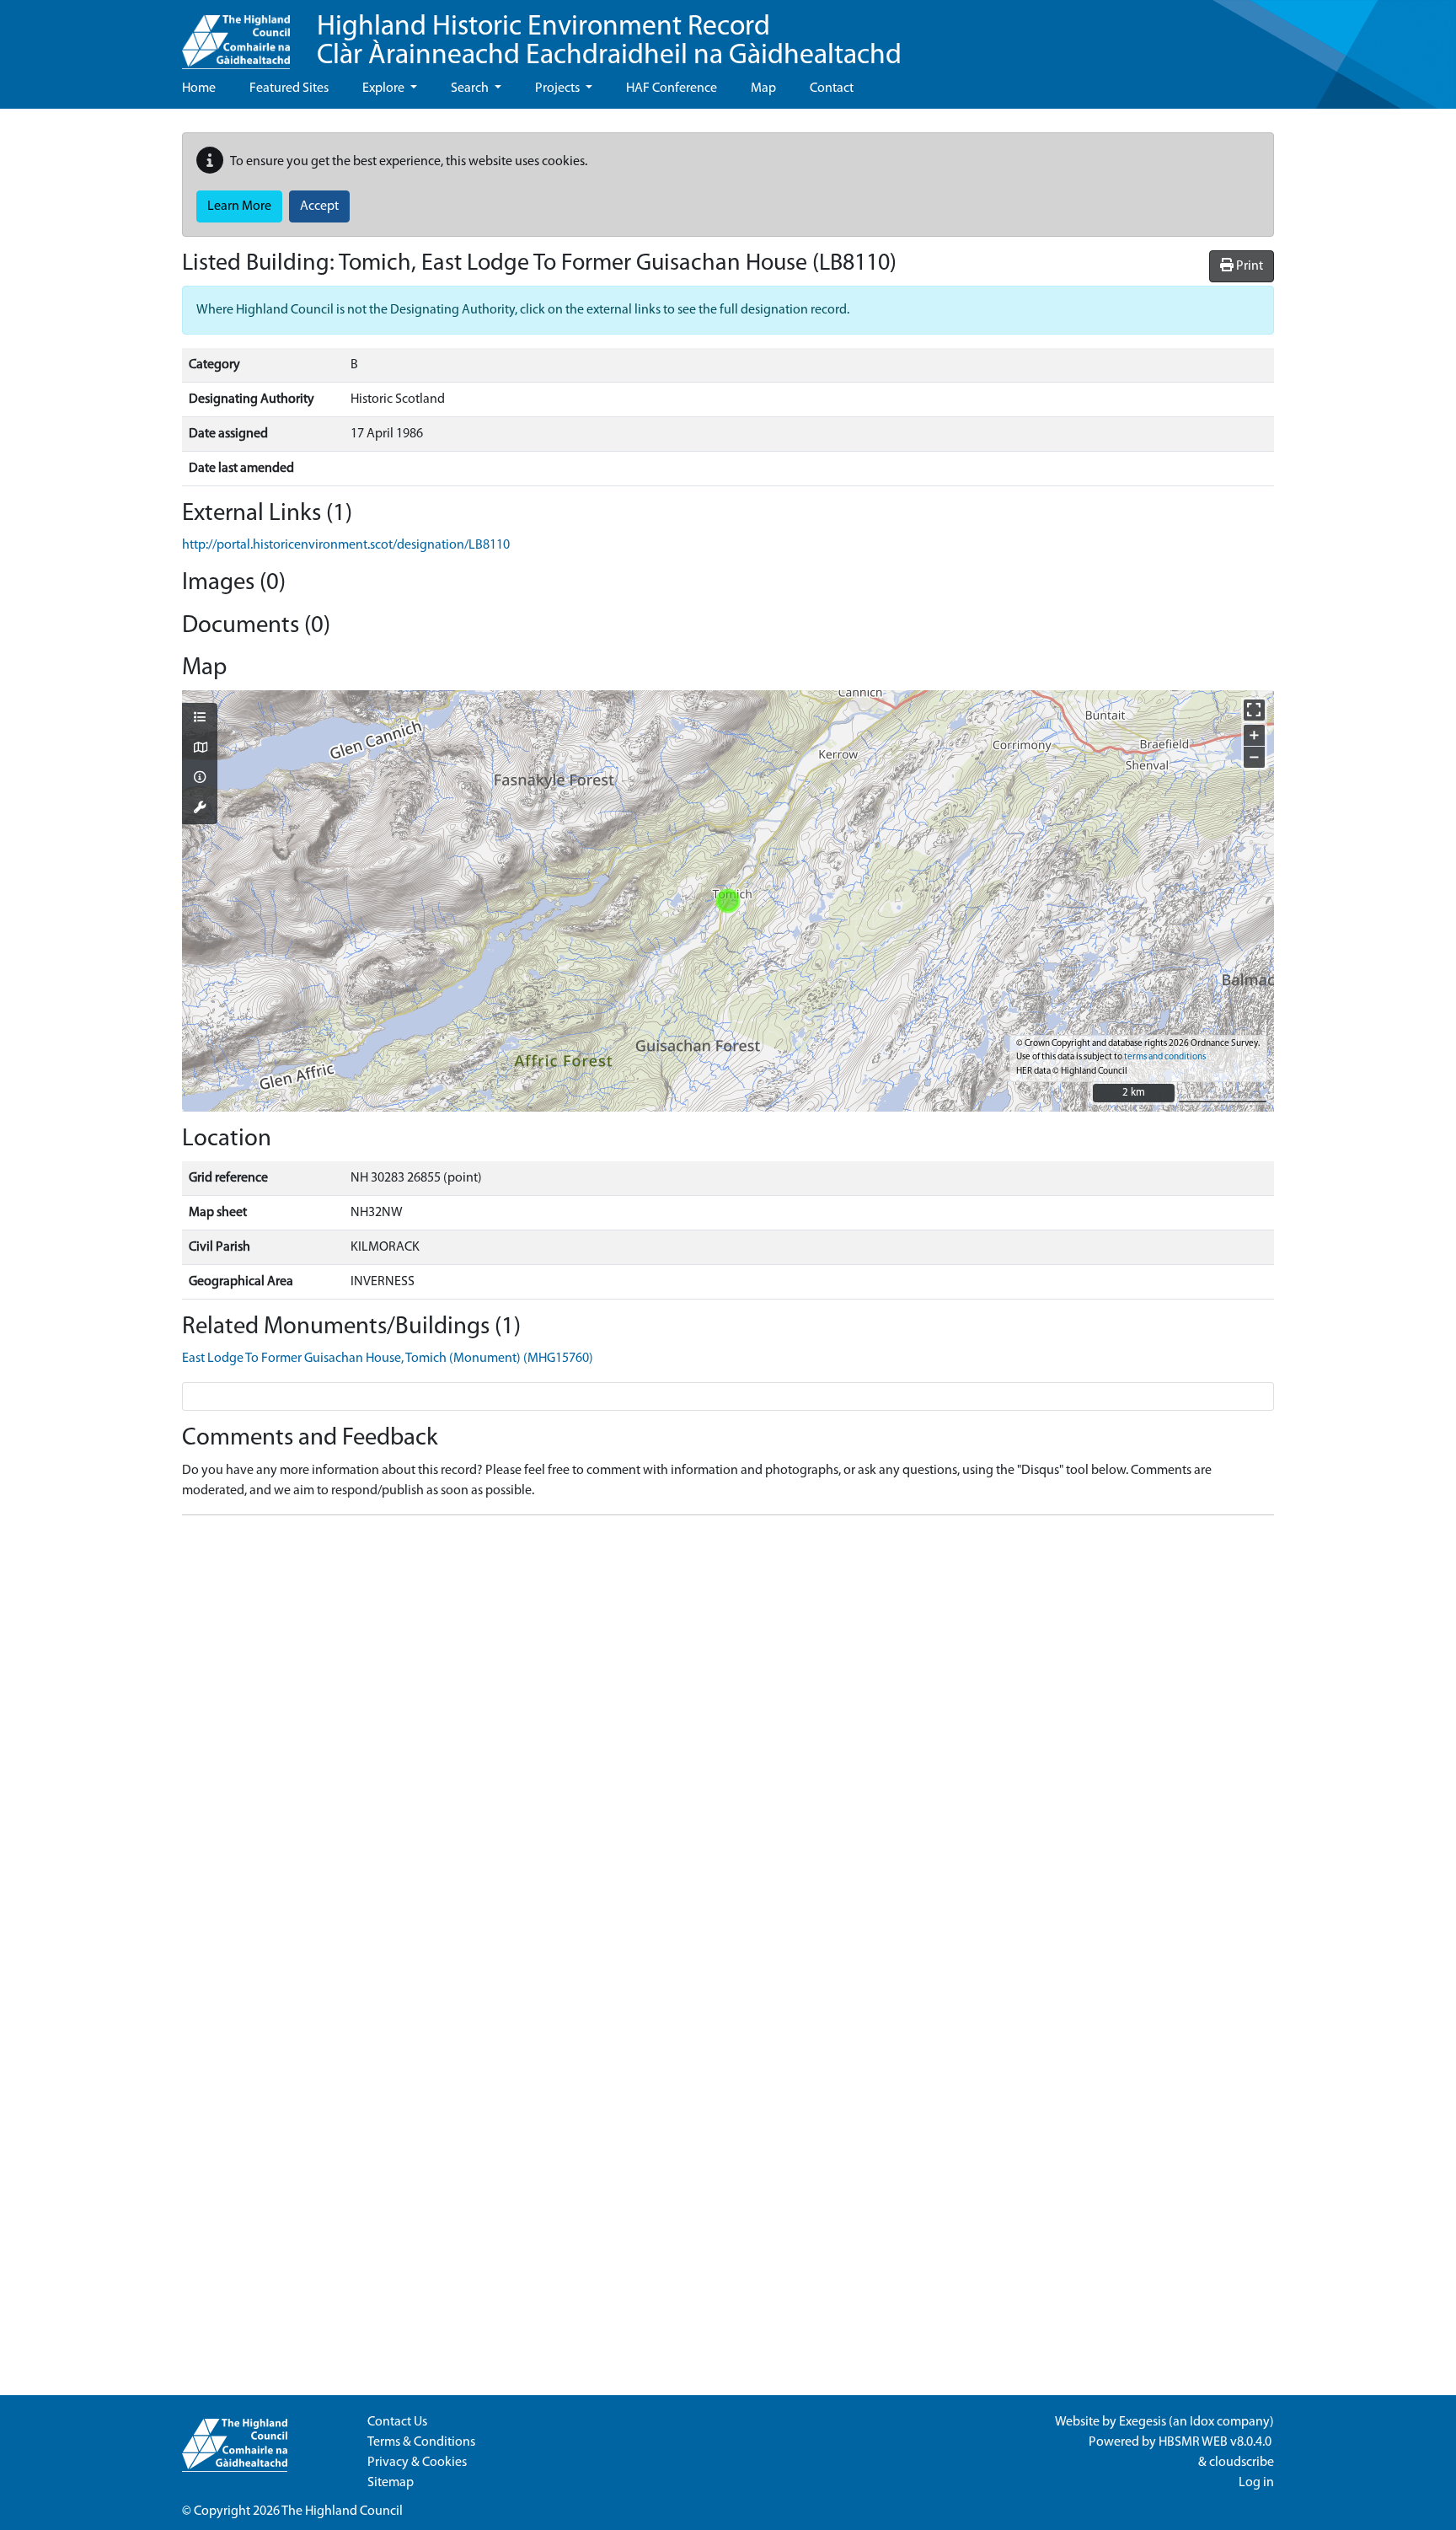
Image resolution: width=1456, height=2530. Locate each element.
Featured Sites (289, 88)
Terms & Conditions (421, 2442)
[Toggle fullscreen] (1254, 710)
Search (471, 88)
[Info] (200, 779)
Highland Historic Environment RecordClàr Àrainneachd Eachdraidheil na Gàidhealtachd (609, 42)
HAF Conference (672, 88)
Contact (832, 88)
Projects (559, 88)
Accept (319, 206)
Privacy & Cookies (417, 2463)
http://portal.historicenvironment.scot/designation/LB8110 (346, 545)
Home (199, 88)
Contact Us (397, 2422)
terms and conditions (1165, 1057)
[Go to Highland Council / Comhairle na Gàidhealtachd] (236, 35)
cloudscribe (1242, 2463)
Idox (1202, 2422)
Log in (1256, 2483)
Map (763, 88)
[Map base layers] (200, 749)
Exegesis (1143, 2422)
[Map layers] (200, 719)
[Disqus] (728, 1739)
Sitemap (391, 2483)
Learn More (239, 206)
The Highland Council (342, 2511)
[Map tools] (200, 809)
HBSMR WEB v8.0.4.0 (1216, 2442)
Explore (385, 88)
